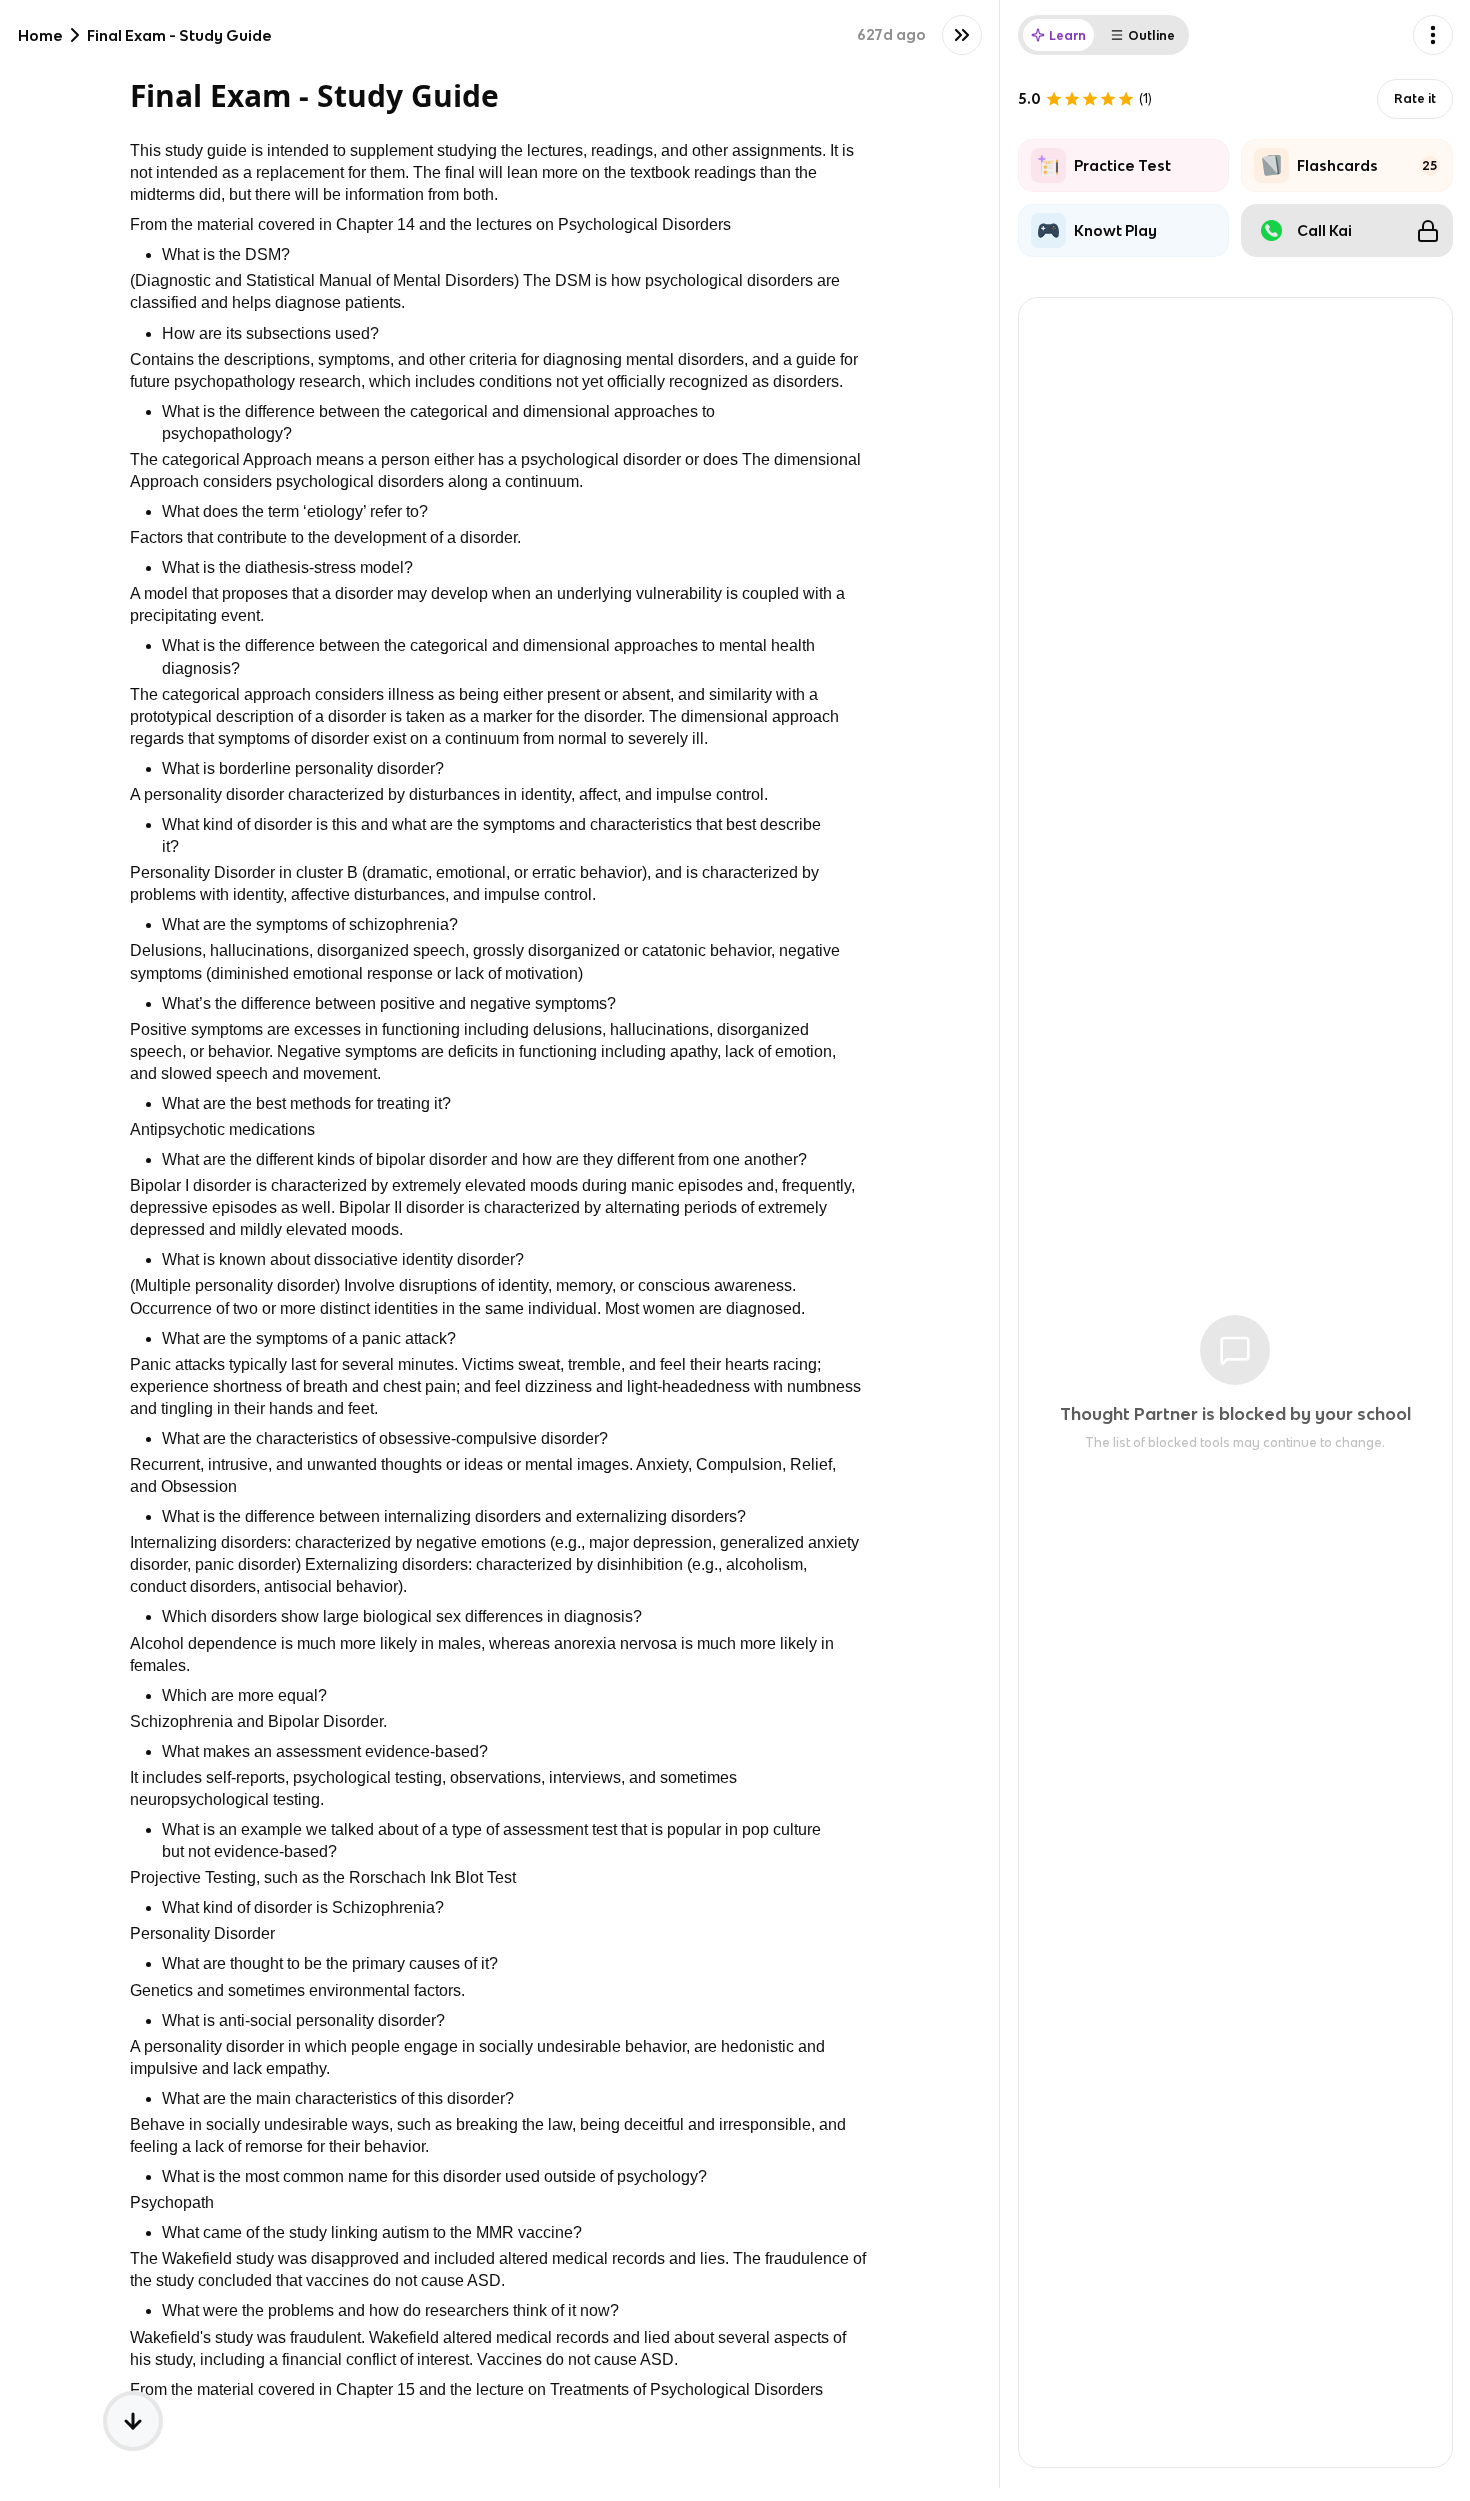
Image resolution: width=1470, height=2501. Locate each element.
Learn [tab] (1067, 35)
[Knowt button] (962, 35)
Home (40, 35)
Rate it (1415, 98)
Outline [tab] (1151, 35)
